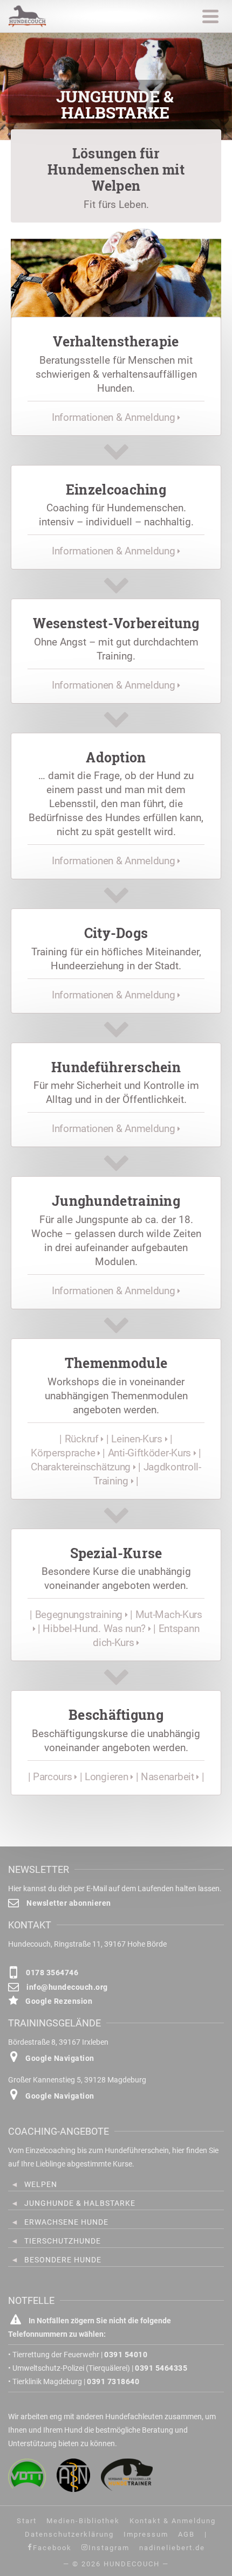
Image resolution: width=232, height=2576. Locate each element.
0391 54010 (126, 2355)
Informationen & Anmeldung (115, 417)
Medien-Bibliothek (83, 2521)
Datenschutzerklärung (69, 2534)
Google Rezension (58, 2001)
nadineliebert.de (172, 2548)
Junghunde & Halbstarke (80, 2203)
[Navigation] (210, 16)
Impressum (146, 2534)
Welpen (41, 2184)
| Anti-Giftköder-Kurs (148, 1453)
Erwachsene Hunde (66, 2222)
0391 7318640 (113, 2381)
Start (27, 2521)
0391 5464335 (161, 2368)
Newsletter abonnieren (68, 1903)
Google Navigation (59, 2058)
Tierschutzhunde (63, 2241)
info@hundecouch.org (66, 1987)
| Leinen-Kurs (136, 1439)
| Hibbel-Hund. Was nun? (93, 1629)
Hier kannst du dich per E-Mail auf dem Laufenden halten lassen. (115, 1888)
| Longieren (105, 1777)
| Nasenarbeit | (170, 1777)
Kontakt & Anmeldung (173, 2521)
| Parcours (52, 1777)
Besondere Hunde (63, 2260)
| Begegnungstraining (77, 1615)
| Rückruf (80, 1439)
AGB (186, 2534)
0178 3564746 (51, 1973)
